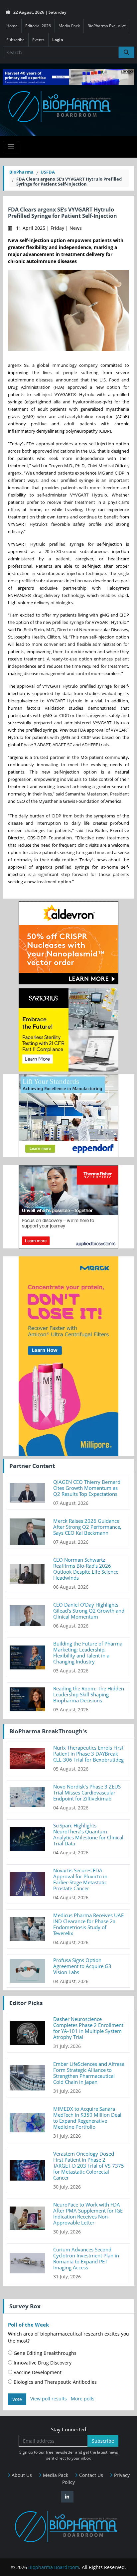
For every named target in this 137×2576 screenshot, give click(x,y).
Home (12, 26)
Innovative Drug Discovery (42, 2363)
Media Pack (69, 26)
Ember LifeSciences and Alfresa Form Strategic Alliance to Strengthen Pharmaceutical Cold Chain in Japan (89, 2073)
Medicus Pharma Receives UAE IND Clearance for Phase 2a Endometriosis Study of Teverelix (88, 1924)
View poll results (49, 2399)
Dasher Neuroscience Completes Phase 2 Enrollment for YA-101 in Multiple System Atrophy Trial (88, 2028)
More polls (83, 2399)
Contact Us (90, 2475)
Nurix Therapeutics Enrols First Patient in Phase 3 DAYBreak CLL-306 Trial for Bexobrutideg (88, 1754)
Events (38, 40)
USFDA (48, 172)
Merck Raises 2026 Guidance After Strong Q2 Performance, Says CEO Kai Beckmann (87, 1527)
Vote (17, 2399)
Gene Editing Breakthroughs (44, 2353)
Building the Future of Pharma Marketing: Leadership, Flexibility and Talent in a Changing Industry (88, 1652)
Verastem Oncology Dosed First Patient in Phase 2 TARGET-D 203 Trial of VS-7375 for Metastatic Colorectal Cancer (89, 2166)
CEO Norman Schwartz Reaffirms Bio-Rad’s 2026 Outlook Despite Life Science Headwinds (86, 1569)
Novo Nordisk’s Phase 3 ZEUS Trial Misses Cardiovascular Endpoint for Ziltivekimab (87, 1792)
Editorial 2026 (38, 26)
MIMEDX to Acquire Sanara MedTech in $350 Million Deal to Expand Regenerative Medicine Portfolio (87, 2118)
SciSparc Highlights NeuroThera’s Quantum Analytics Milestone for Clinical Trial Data (88, 1834)
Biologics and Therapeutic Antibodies (55, 2382)
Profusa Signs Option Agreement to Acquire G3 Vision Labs (82, 1966)
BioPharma (21, 172)
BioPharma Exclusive (107, 26)
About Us (21, 2475)
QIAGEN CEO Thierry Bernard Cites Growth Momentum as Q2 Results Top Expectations (87, 1488)
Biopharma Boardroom (54, 2567)
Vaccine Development (37, 2372)
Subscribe (15, 40)
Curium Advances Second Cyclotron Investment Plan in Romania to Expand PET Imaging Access (86, 2258)
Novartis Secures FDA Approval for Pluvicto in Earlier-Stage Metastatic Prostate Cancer (80, 1879)
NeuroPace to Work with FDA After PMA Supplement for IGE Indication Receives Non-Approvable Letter (88, 2214)
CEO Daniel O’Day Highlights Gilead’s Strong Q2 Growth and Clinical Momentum (89, 1611)
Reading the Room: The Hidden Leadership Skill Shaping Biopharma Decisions (89, 1694)
